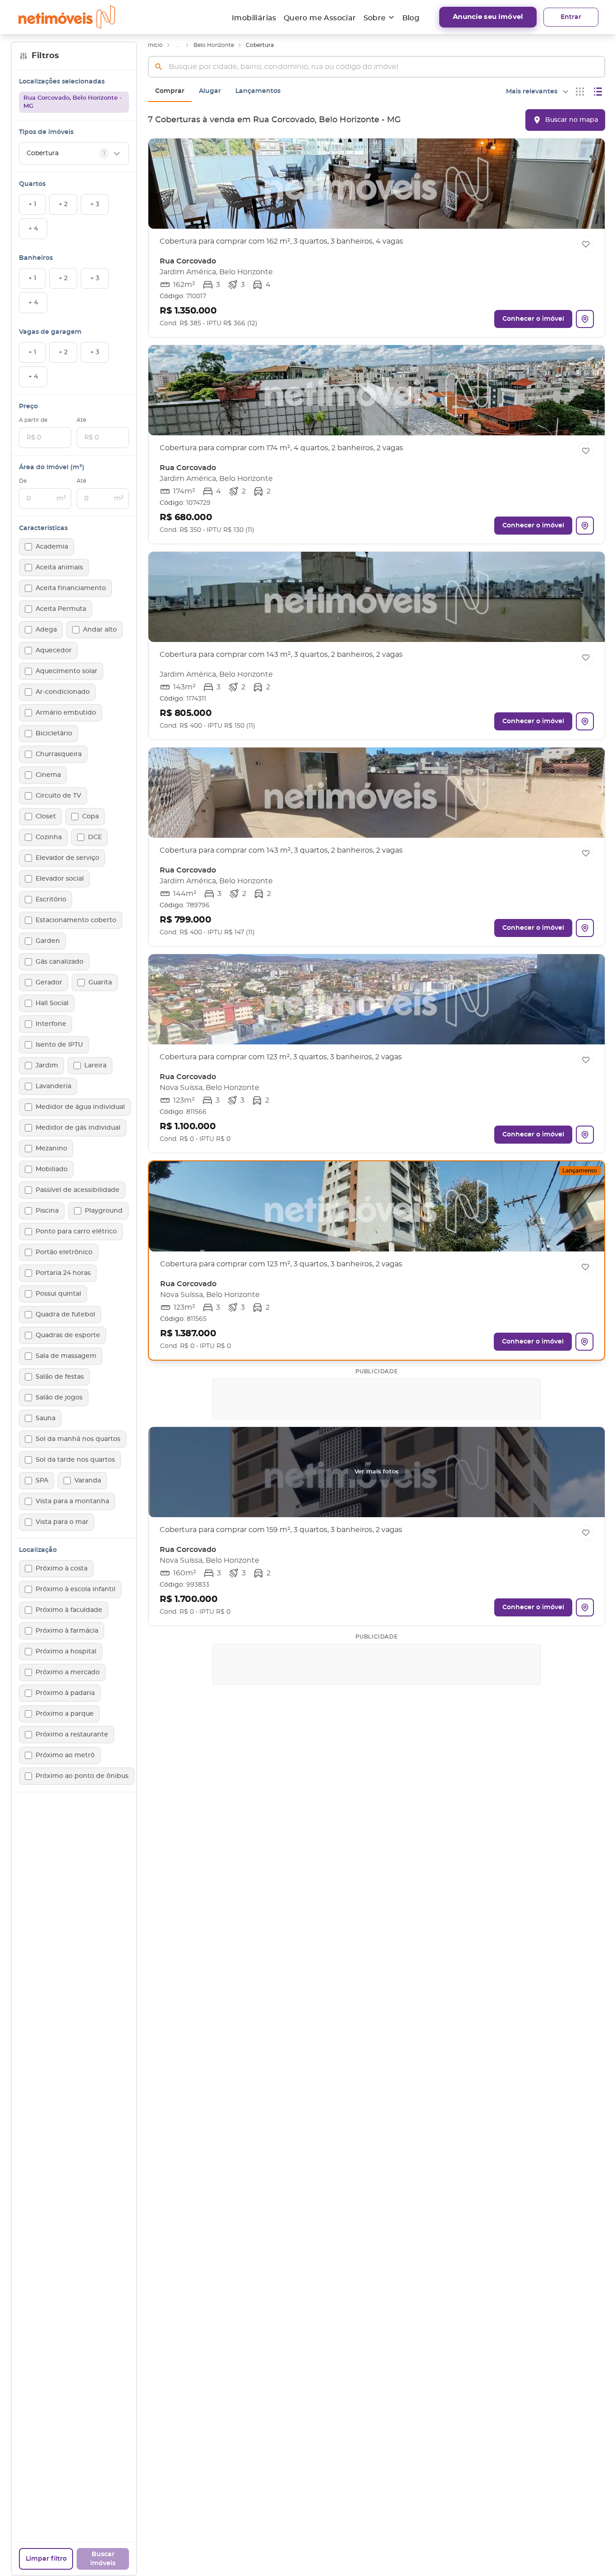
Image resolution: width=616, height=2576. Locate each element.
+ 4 (33, 229)
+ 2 (63, 204)
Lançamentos (258, 91)
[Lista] (598, 92)
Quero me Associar (320, 18)
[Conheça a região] (585, 319)
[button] (377, 238)
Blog (411, 18)
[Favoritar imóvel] (586, 244)
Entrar (571, 17)
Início (155, 45)
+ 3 (95, 204)
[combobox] (377, 67)
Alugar (210, 91)
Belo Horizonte (214, 45)
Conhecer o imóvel (533, 319)
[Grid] (580, 92)
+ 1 (32, 204)
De (23, 481)
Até (81, 420)
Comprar (170, 91)
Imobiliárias (254, 18)
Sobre (375, 18)
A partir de (33, 420)
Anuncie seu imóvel (488, 17)
